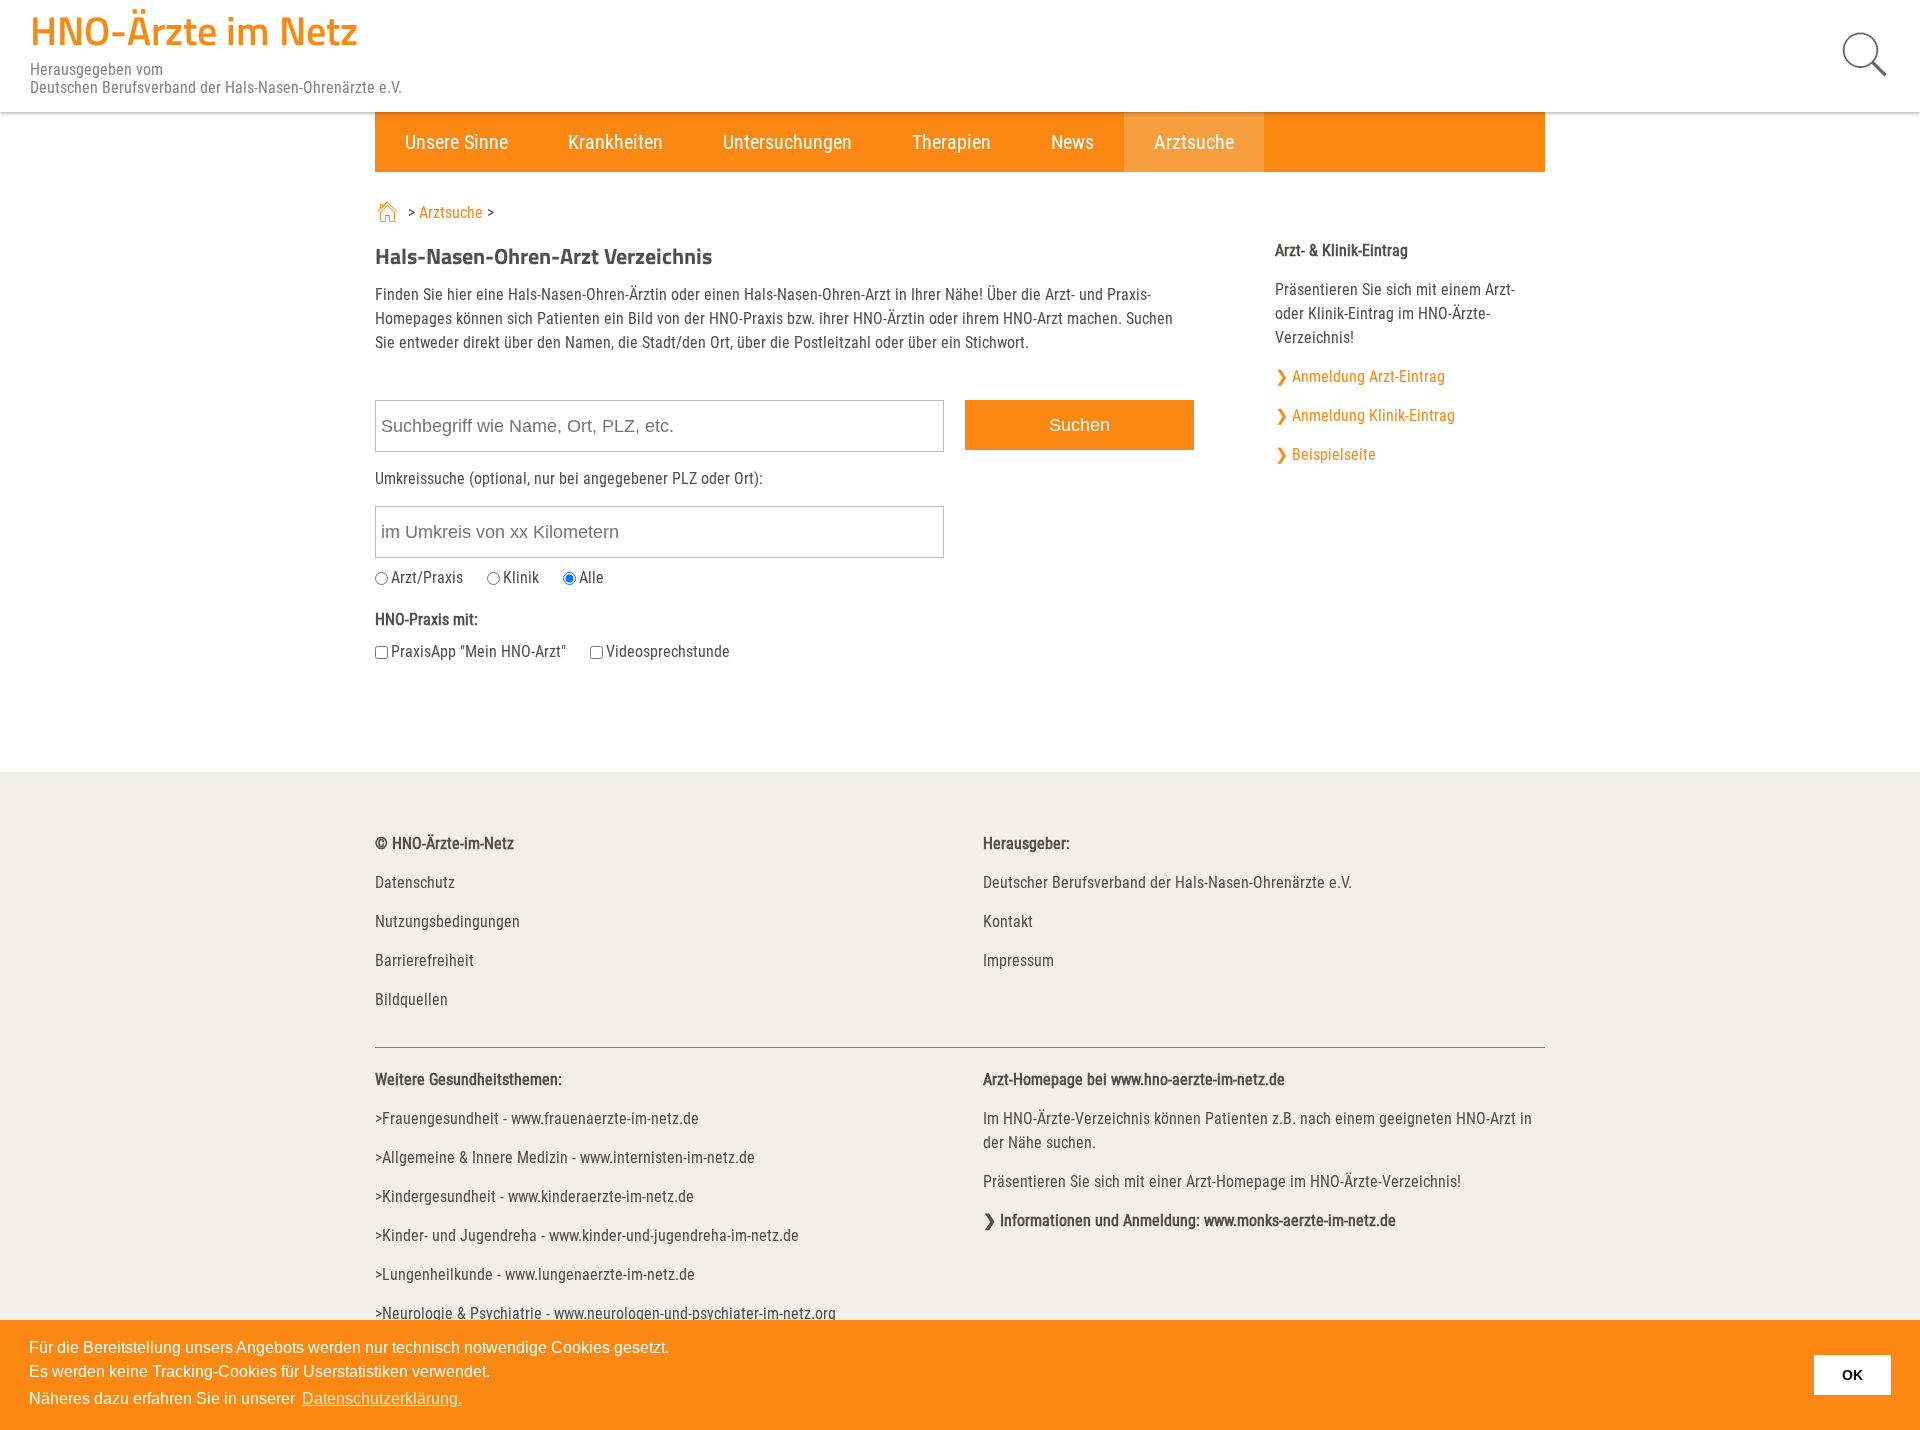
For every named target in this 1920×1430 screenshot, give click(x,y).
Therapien (951, 142)
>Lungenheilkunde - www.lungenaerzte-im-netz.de (535, 1274)
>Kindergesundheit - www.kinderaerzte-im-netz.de (534, 1196)
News (1072, 142)
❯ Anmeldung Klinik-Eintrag (1365, 415)
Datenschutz (415, 882)
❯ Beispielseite (1325, 454)
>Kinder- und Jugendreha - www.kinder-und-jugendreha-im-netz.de (587, 1235)
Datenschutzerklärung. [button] (382, 1398)
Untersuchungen (787, 142)
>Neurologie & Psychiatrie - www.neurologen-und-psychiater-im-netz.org (605, 1313)
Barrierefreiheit (424, 960)
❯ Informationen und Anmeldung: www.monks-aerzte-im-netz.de (1189, 1220)
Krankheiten (615, 142)
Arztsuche (1194, 142)
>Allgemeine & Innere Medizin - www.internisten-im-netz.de (565, 1157)
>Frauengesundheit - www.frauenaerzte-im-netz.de (537, 1118)
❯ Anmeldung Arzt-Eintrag (1360, 376)
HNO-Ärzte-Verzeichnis (1076, 1118)
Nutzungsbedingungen (447, 921)
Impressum (1018, 960)
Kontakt (1008, 921)
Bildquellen (411, 999)
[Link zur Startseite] (389, 212)
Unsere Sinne (456, 142)
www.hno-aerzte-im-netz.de (1198, 1079)
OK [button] (1852, 1375)
